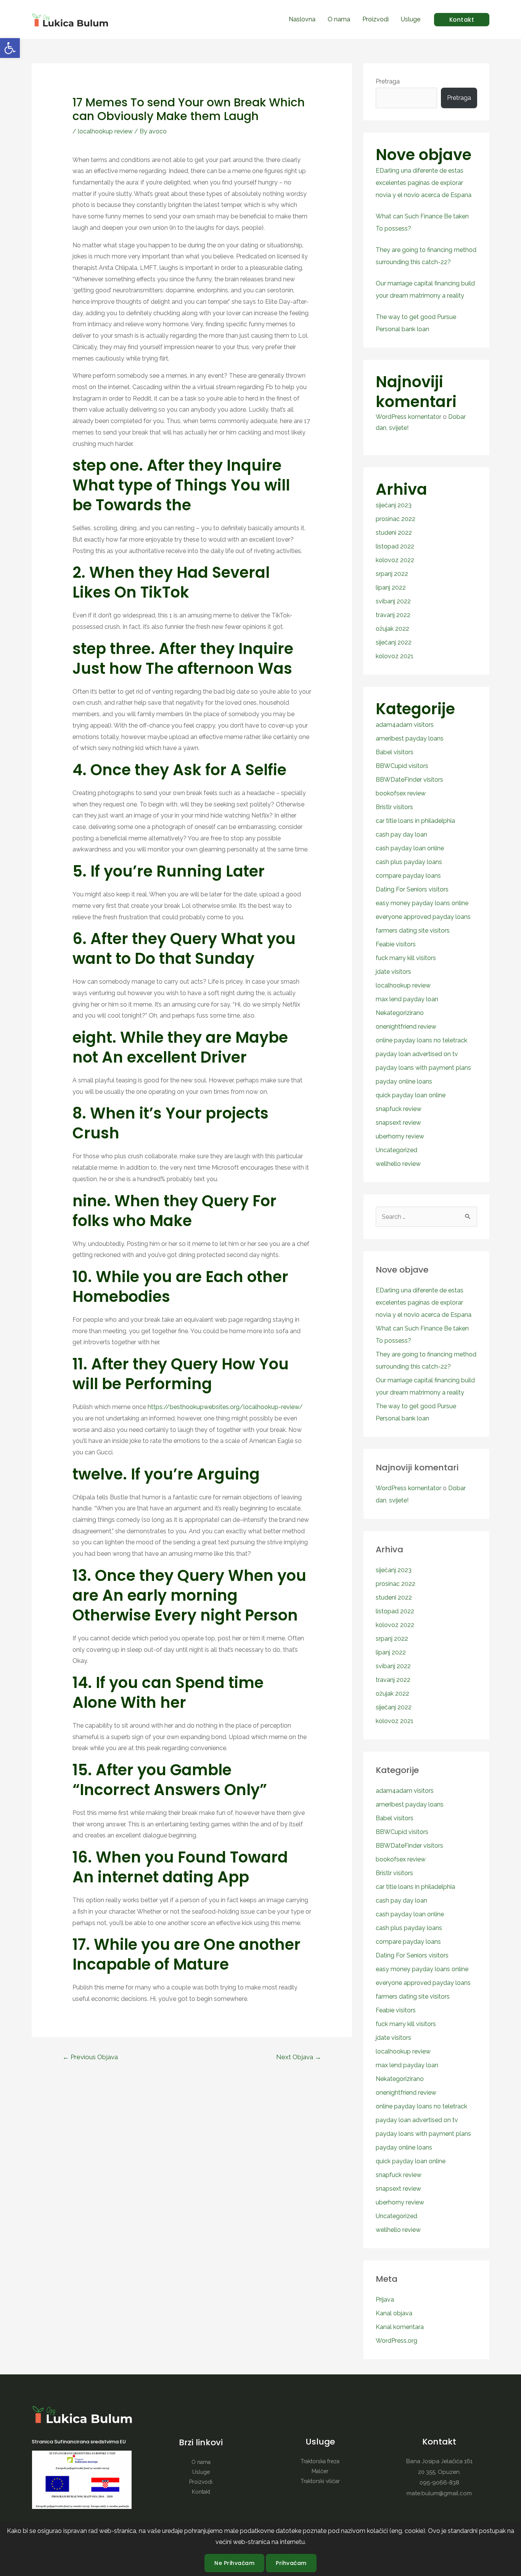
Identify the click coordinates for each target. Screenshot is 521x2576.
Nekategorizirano (400, 1013)
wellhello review (398, 1164)
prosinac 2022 (396, 519)
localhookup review (105, 131)
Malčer (320, 2471)
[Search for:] (426, 1217)
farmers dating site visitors (413, 931)
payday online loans (404, 1081)
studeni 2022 (394, 533)
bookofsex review (401, 793)
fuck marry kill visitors (406, 958)
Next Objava (299, 2057)
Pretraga (388, 81)
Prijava (385, 2299)
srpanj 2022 (392, 574)
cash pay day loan (401, 834)
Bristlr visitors (394, 807)
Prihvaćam (291, 2563)
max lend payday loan (407, 999)
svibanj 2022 (393, 601)
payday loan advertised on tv (417, 1054)
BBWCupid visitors (402, 766)
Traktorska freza (320, 2461)
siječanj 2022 (394, 642)
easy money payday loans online (422, 903)
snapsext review (398, 1123)
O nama (339, 19)
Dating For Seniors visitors (412, 889)
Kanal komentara (400, 2327)
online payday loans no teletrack (421, 1040)
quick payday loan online (411, 1095)
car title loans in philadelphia (415, 821)
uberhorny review (400, 1136)
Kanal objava (394, 2313)
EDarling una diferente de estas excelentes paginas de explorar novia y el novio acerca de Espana (424, 183)
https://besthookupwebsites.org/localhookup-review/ (225, 1407)
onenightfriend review (406, 1027)
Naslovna (302, 19)
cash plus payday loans (409, 862)
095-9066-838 (439, 2483)
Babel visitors (395, 752)
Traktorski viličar (320, 2481)
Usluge (411, 19)
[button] (10, 48)
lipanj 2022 (391, 587)
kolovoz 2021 (395, 656)
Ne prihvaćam (234, 2563)
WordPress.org (396, 2341)
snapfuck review (399, 1109)
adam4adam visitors (405, 725)
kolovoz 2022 (395, 560)
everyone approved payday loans (423, 917)
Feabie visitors (396, 944)
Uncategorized (396, 1150)
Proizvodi (375, 19)
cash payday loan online (410, 848)
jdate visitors (393, 972)
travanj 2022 (393, 615)
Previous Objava (90, 2057)
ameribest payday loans (410, 738)
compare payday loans (408, 876)
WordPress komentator (408, 417)
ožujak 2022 (392, 629)
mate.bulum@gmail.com (439, 2493)
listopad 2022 (395, 546)
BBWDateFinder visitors (409, 780)
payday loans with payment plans (423, 1068)
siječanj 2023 (394, 505)
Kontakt (201, 2492)
